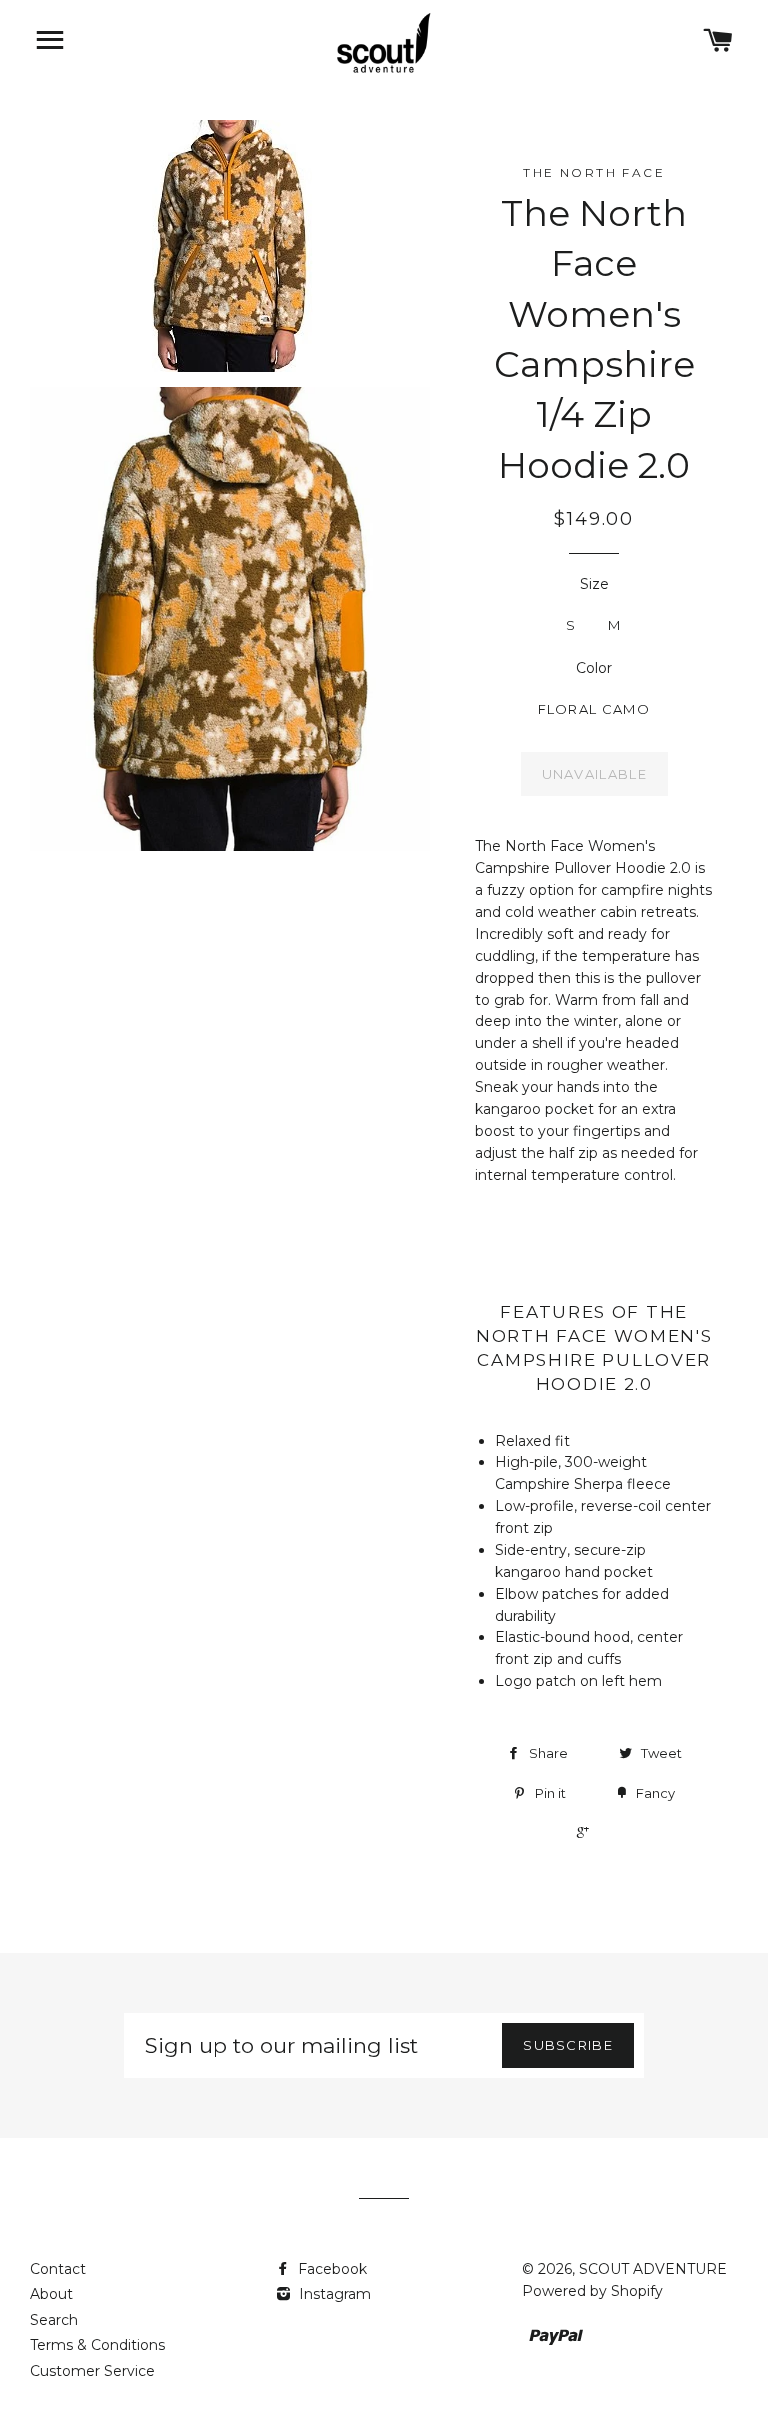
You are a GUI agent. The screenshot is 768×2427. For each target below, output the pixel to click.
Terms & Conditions (97, 2345)
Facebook (330, 2269)
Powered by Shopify (592, 2291)
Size (594, 584)
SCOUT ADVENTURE (653, 2269)
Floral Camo (594, 709)
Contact (58, 2269)
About (51, 2294)
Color (594, 668)
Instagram (333, 2294)
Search (54, 2320)
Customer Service (92, 2371)
